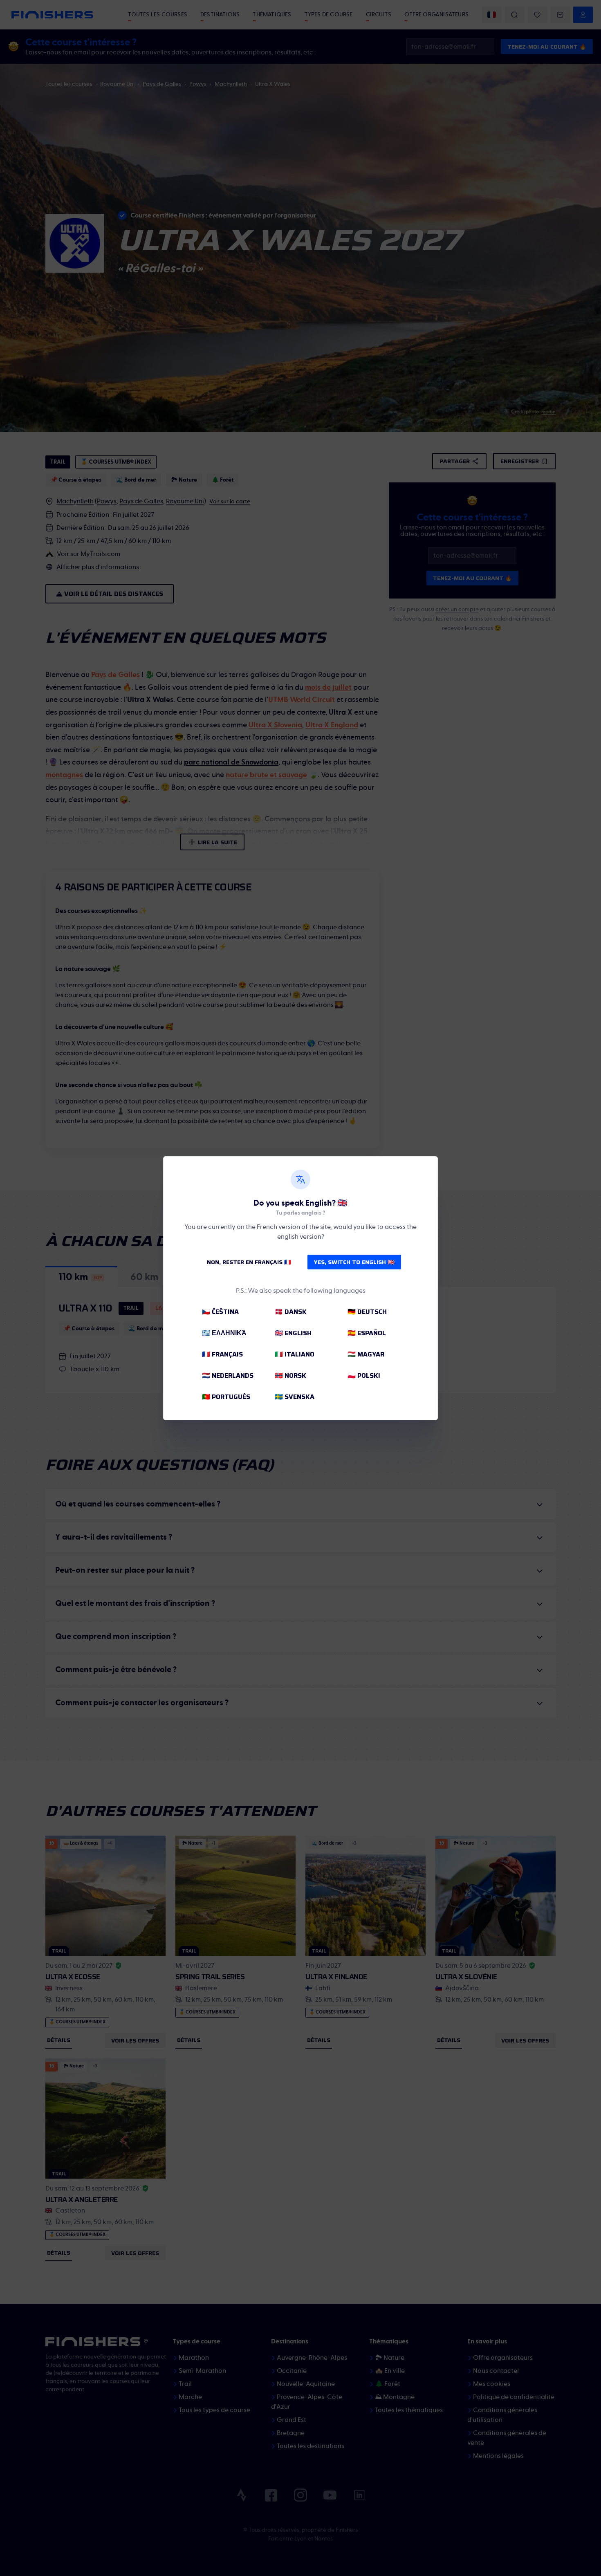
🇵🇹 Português (226, 1397)
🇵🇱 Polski (364, 1375)
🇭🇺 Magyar (366, 1354)
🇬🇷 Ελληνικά (224, 1333)
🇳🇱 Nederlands (228, 1375)
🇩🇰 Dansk (291, 1312)
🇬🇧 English (293, 1333)
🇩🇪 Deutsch (367, 1312)
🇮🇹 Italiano (295, 1354)
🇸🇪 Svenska (295, 1397)
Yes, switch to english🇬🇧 (354, 1262)
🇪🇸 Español (367, 1333)
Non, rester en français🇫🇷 (249, 1262)
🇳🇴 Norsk (290, 1375)
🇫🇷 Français (222, 1354)
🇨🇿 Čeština (220, 1312)
